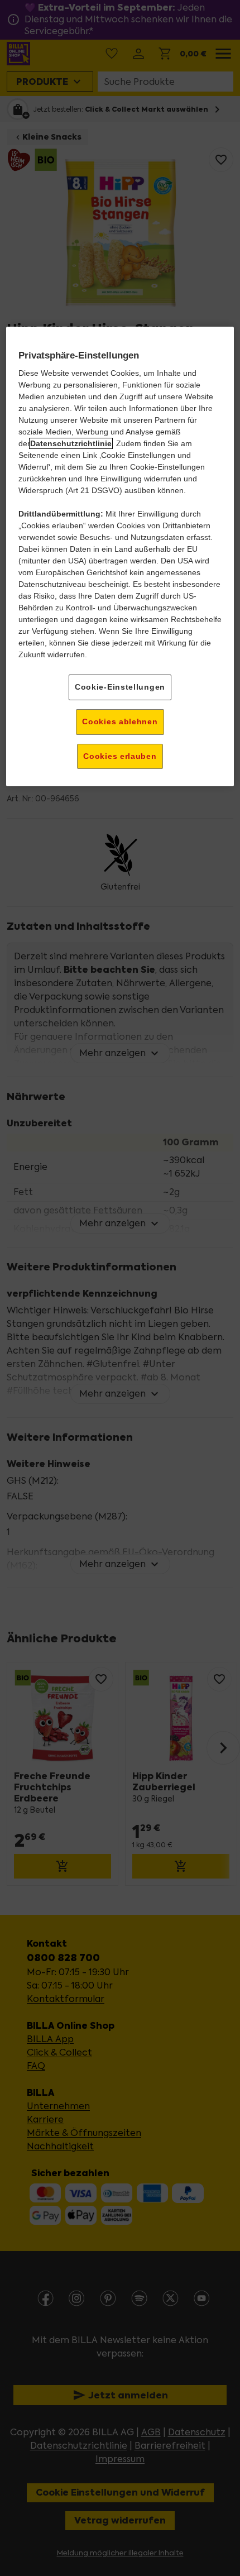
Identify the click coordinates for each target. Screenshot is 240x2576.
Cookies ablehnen (120, 721)
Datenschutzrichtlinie (71, 443)
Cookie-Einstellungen (120, 687)
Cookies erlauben (120, 756)
